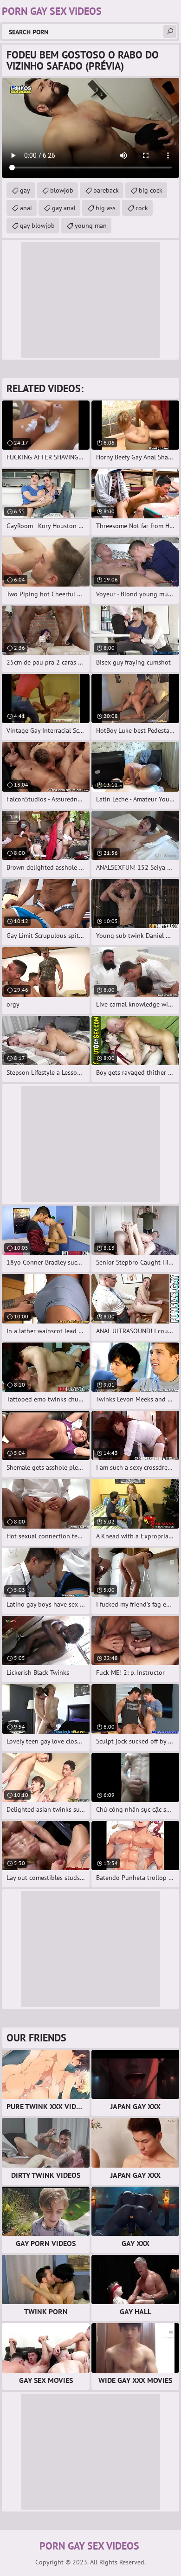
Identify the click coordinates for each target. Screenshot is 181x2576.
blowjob (62, 190)
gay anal (64, 208)
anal (26, 208)
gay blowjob (37, 226)
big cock (151, 190)
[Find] (170, 32)
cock (142, 208)
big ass (106, 208)
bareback (106, 190)
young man (91, 226)
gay (25, 190)
